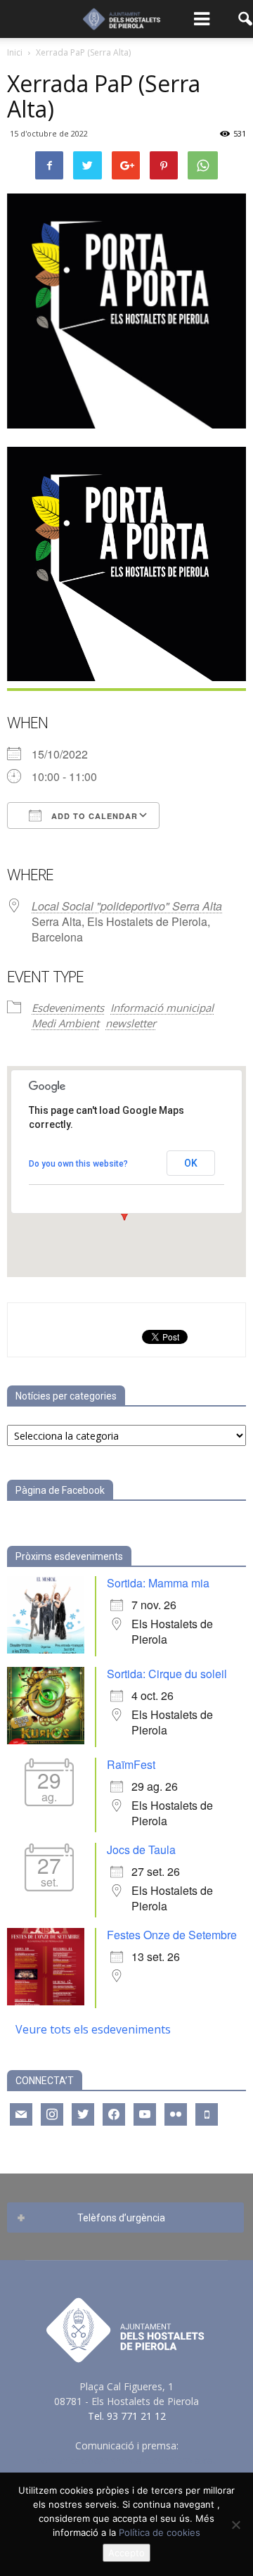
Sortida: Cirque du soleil (167, 1674)
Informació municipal (162, 1008)
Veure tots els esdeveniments (93, 2029)
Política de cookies (160, 2532)
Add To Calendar (93, 816)
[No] (235, 2525)
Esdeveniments (68, 1008)
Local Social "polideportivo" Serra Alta (127, 906)
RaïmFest (131, 1764)
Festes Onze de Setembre (172, 1935)
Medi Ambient (65, 1023)
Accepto (126, 2553)
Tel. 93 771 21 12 (127, 2416)
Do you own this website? (78, 1164)
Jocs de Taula (141, 1849)
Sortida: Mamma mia (158, 1583)
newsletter (131, 1023)
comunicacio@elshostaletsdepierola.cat (126, 2460)
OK (191, 1163)
